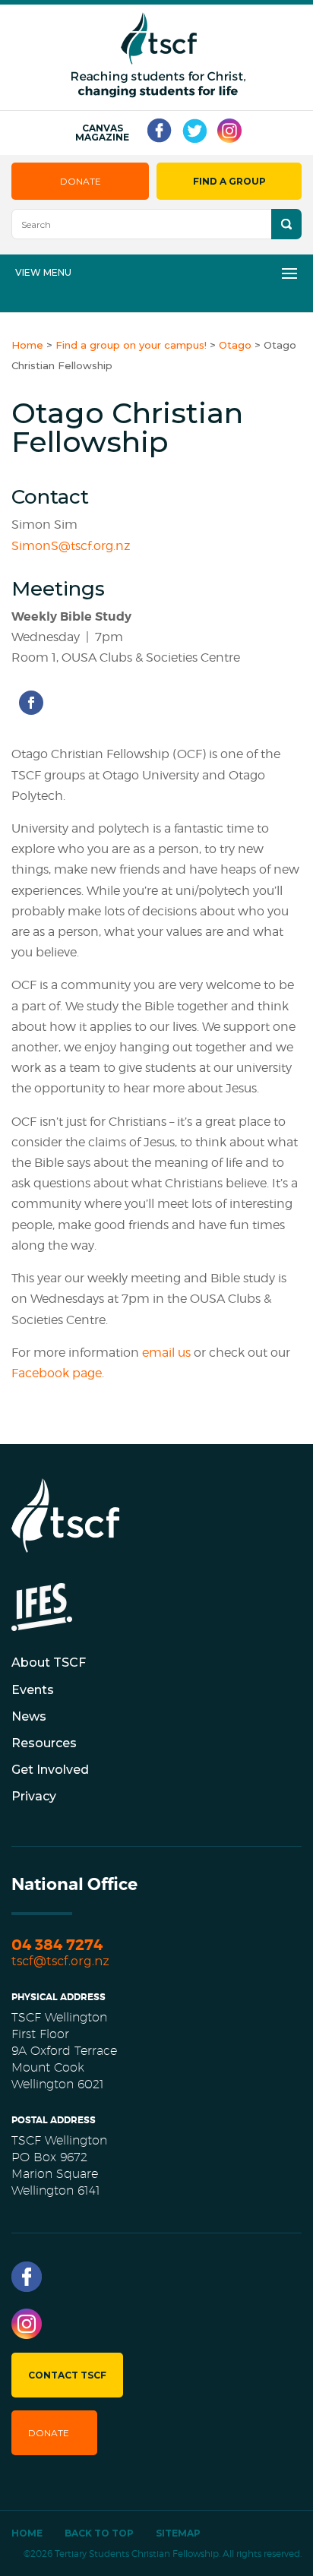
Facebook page (57, 1373)
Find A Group (229, 181)
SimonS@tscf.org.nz (71, 546)
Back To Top (99, 2533)
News (29, 1716)
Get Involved (50, 1770)
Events (33, 1690)
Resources (44, 1743)
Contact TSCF (67, 2375)
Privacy (34, 1796)
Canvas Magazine (102, 133)
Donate (81, 181)
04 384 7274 (57, 1945)
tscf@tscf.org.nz (60, 1961)
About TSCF (49, 1663)
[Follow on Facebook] (31, 703)
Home (27, 2533)
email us (168, 1353)
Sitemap (178, 2533)
